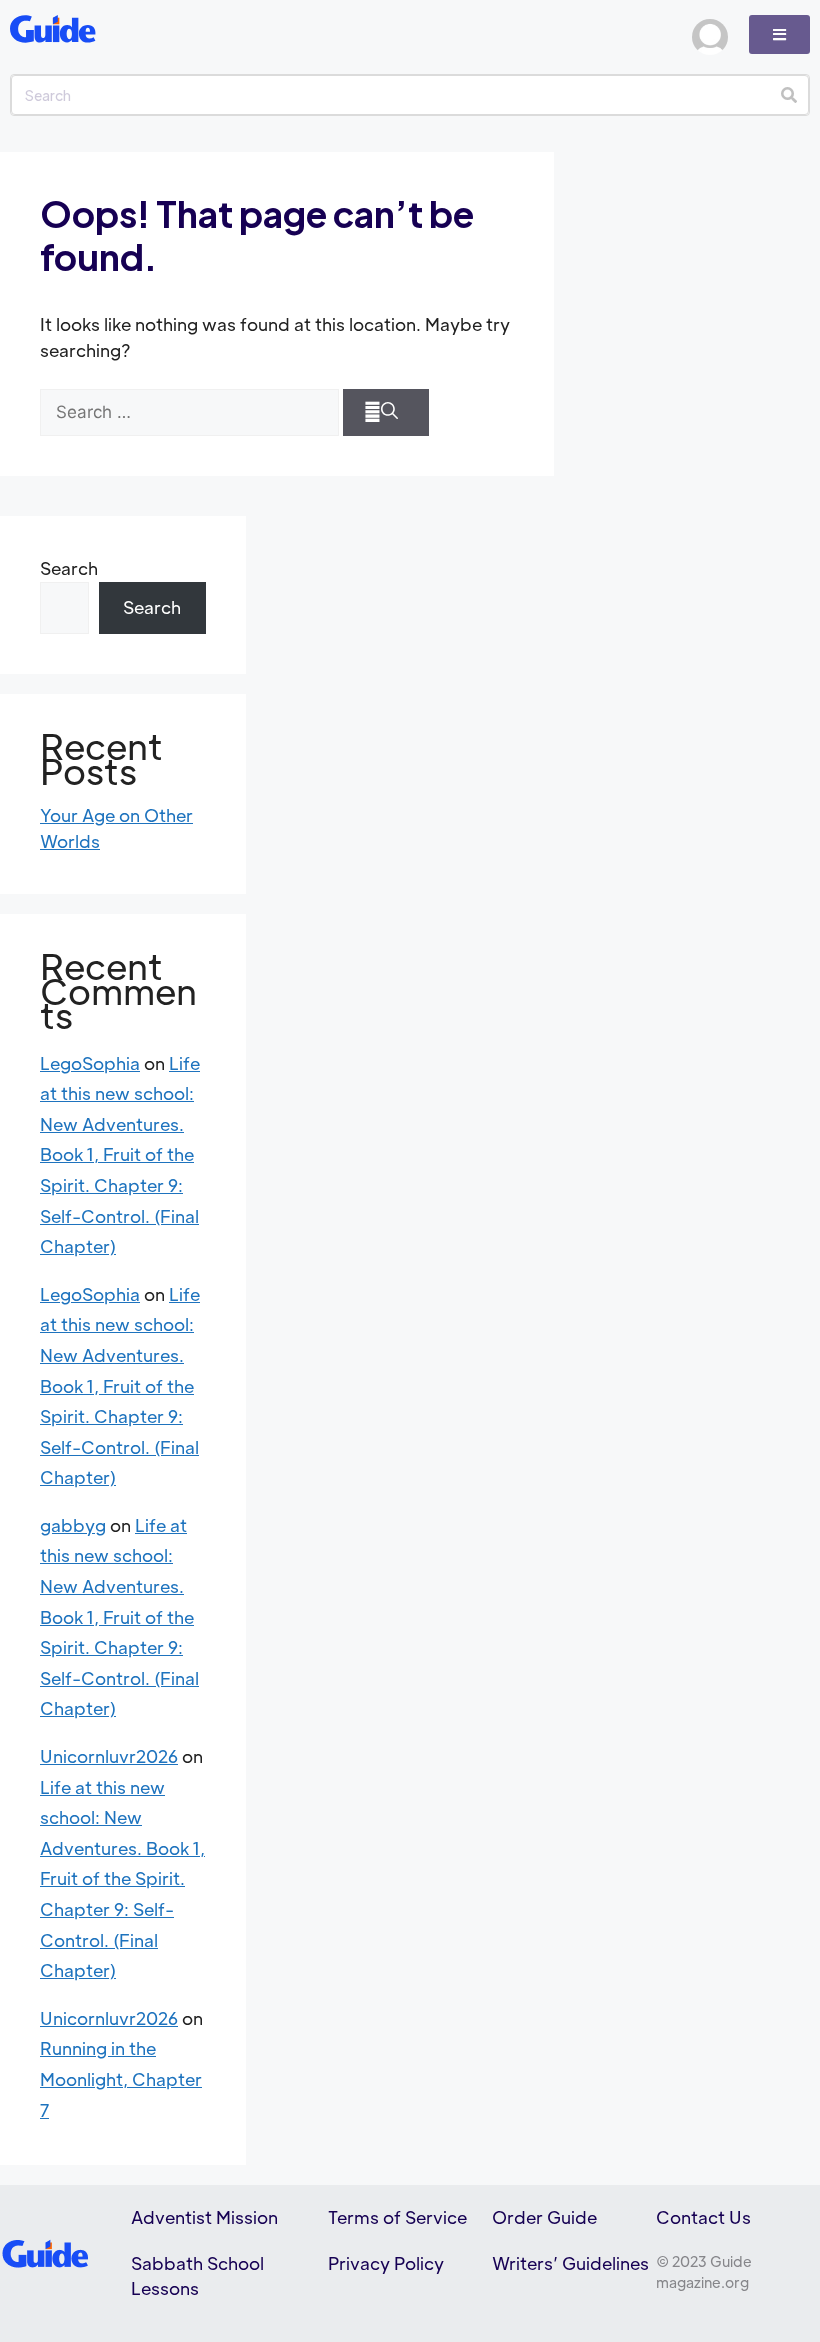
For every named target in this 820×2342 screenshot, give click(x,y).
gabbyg (73, 1525)
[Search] (788, 95)
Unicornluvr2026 (109, 1756)
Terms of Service (397, 2217)
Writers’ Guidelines (570, 2263)
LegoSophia (90, 1063)
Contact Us (703, 2217)
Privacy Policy (386, 2263)
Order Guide (544, 2217)
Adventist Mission (204, 2217)
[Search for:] (189, 413)
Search (69, 568)
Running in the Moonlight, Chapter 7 (121, 2078)
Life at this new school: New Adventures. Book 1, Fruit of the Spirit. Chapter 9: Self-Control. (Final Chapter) (120, 1155)
